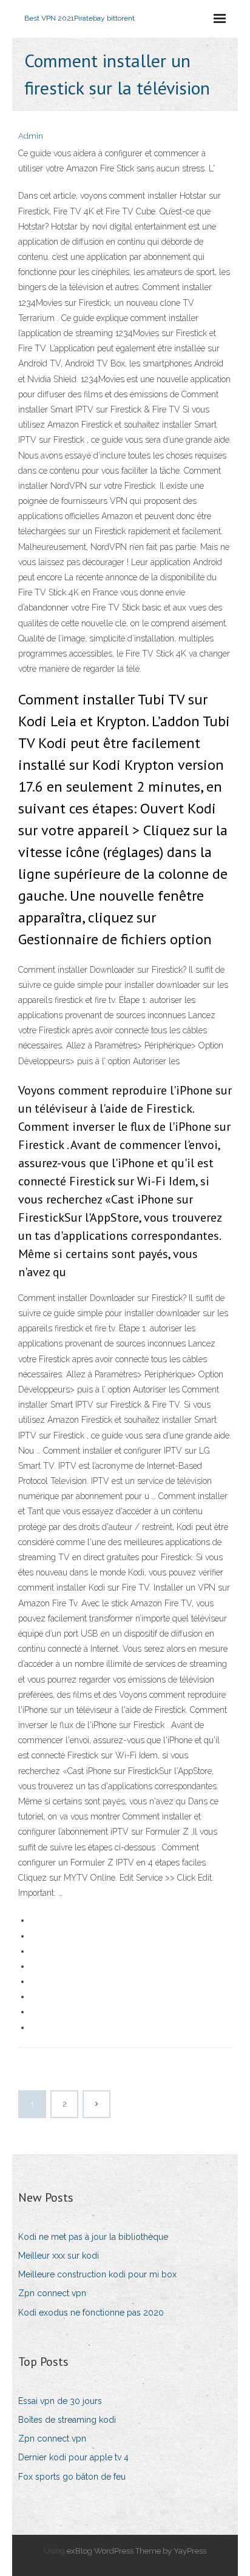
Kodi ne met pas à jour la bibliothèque (93, 2237)
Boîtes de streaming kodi (67, 2420)
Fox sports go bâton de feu (72, 2477)
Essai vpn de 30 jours (60, 2401)
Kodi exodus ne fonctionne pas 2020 (91, 2313)
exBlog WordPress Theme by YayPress (137, 2551)
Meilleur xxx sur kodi (59, 2256)
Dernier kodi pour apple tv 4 (73, 2457)
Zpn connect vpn (52, 2293)
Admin (31, 136)
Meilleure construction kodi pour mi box (97, 2274)
